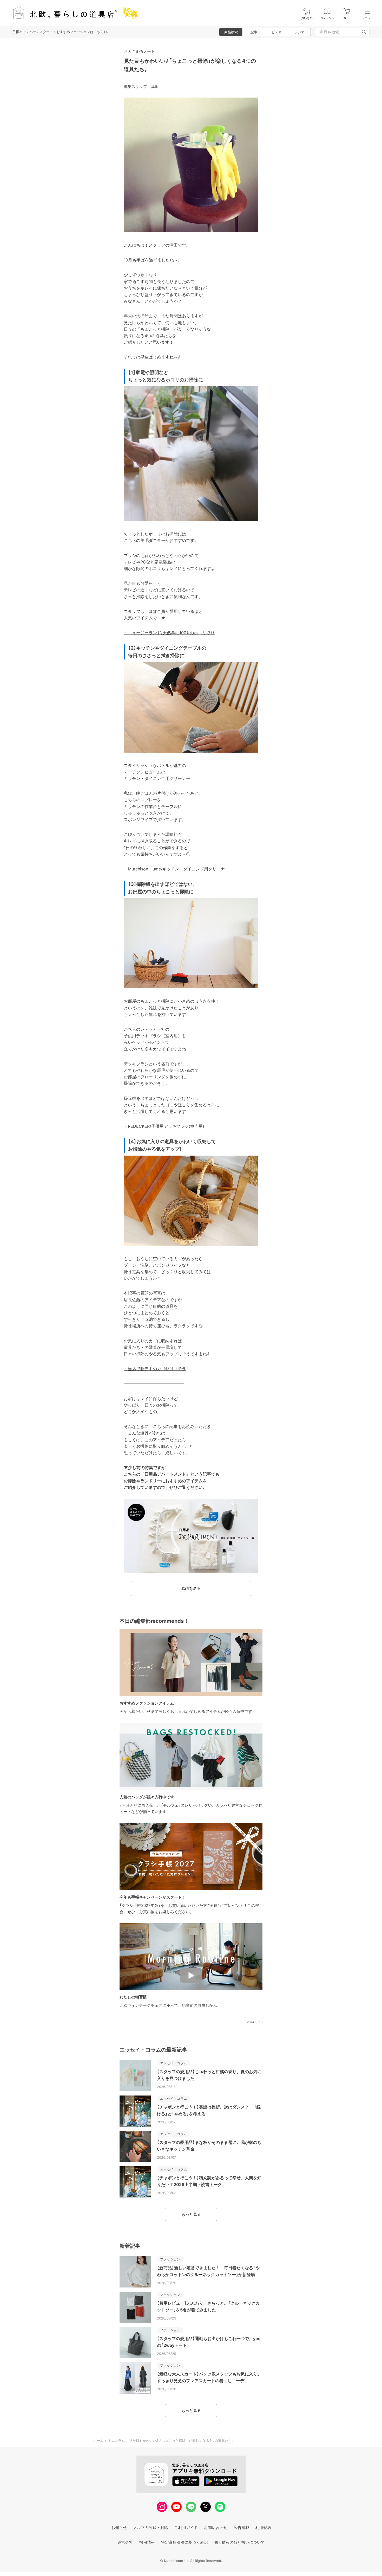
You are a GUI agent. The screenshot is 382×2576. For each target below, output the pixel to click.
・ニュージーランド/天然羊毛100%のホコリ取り (169, 633)
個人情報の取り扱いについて (239, 2542)
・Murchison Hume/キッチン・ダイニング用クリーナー (176, 869)
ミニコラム (116, 2440)
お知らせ (119, 2527)
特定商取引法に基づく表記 (185, 2542)
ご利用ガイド (186, 2527)
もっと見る (191, 2214)
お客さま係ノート (139, 51)
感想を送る (191, 1588)
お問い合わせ (216, 2527)
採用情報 (147, 2542)
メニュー (368, 18)
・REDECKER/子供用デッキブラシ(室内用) (164, 1126)
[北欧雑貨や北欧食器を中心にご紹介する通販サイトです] (73, 13)
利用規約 (263, 2527)
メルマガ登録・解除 (151, 2527)
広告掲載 (241, 2527)
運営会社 (125, 2542)
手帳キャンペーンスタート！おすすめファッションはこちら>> (60, 32)
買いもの (307, 18)
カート (348, 18)
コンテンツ (327, 18)
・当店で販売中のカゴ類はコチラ (155, 1369)
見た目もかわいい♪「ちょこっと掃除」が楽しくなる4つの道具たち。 (182, 2440)
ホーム (98, 2440)
